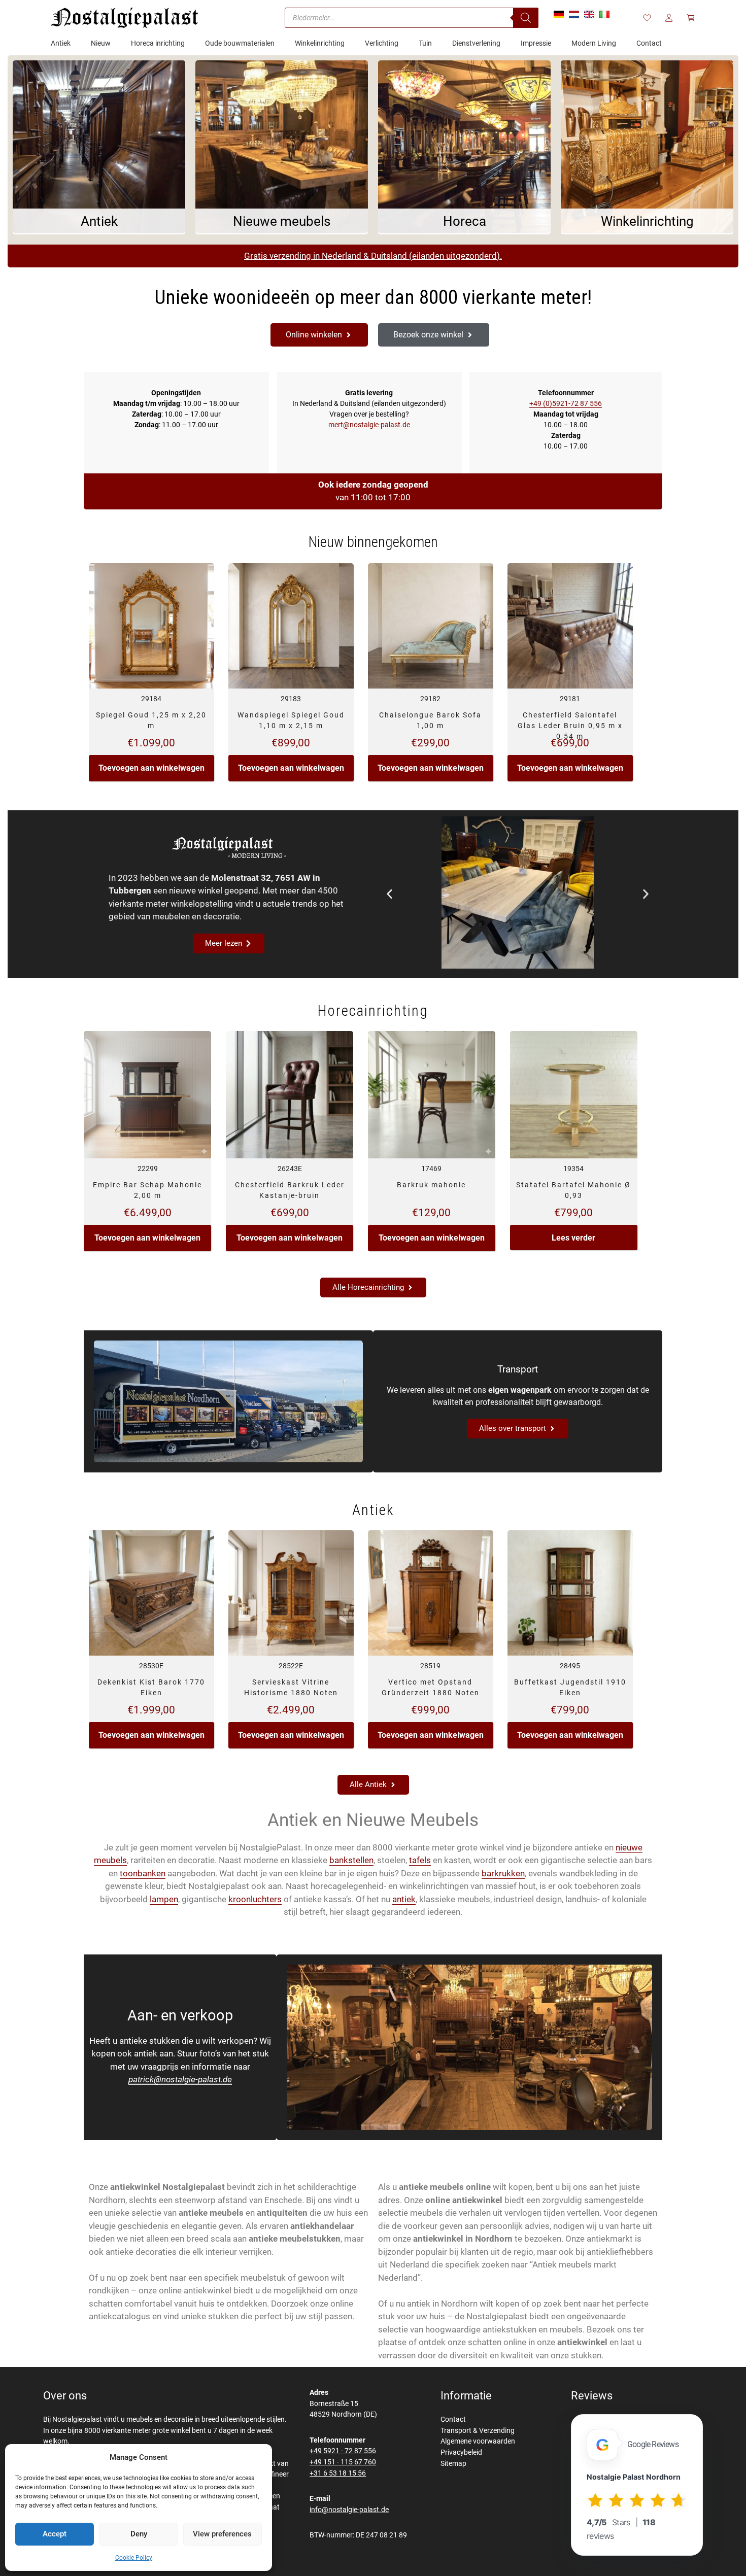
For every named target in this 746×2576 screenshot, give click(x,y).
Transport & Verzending (478, 2431)
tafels (420, 1860)
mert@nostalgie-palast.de (369, 425)
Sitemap (453, 2464)
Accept (55, 2534)
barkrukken (503, 1873)
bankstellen (351, 1860)
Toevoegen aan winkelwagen (151, 768)
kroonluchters (255, 1899)
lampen (164, 1899)
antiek (404, 1899)
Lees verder (573, 1238)
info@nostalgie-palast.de (349, 2510)
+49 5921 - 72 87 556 (343, 2451)
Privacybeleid (461, 2452)
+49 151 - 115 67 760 (343, 2462)
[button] (389, 894)
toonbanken (143, 1873)
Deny (139, 2534)
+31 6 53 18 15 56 (338, 2473)
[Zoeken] (526, 18)
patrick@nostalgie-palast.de (180, 2079)
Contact (453, 2419)
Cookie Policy (134, 2558)
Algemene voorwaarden (478, 2441)
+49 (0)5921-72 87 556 (566, 403)
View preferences (222, 2534)
